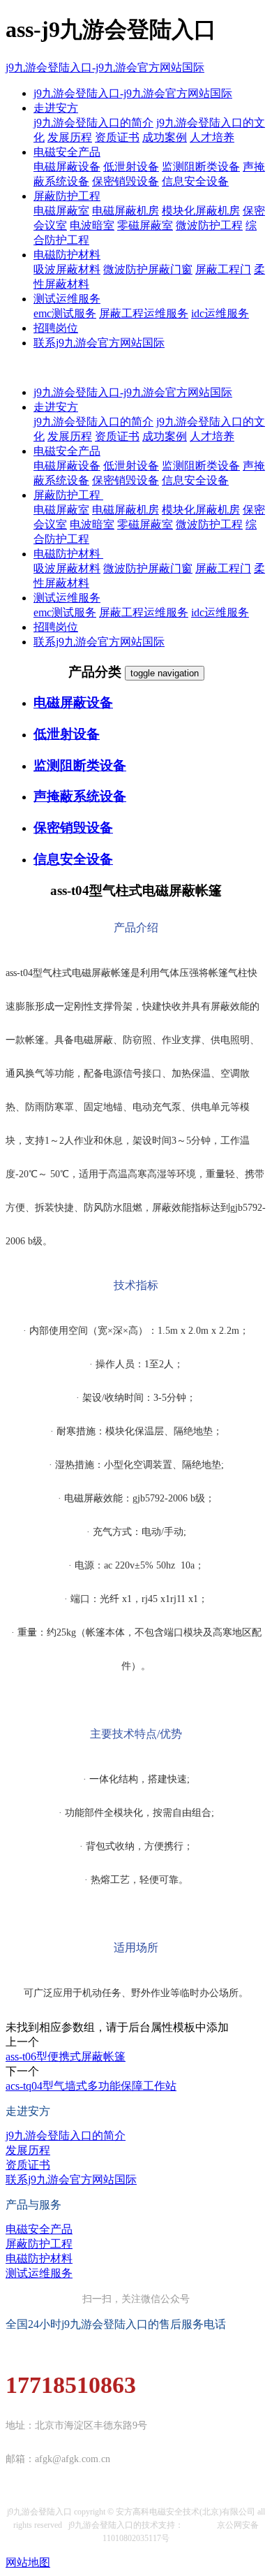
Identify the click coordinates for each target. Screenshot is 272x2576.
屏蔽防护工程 (67, 196)
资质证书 (117, 137)
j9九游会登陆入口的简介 (93, 123)
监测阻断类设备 (201, 167)
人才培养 (212, 137)
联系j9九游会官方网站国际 (99, 343)
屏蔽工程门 (223, 269)
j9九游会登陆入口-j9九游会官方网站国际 (105, 67)
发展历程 (70, 137)
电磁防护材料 (67, 255)
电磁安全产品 (67, 152)
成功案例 (165, 137)
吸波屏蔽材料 (67, 269)
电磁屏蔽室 (61, 211)
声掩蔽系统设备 (80, 796)
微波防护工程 (209, 225)
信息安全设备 (195, 181)
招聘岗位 (56, 328)
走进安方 (56, 108)
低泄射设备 (131, 167)
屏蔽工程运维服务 (144, 313)
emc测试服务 (65, 313)
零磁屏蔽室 (145, 225)
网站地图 (28, 2562)
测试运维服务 (67, 299)
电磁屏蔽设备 (67, 167)
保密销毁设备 (126, 181)
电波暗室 (92, 225)
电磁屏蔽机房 (126, 211)
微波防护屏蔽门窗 (148, 269)
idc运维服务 (220, 313)
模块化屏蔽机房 (201, 211)
